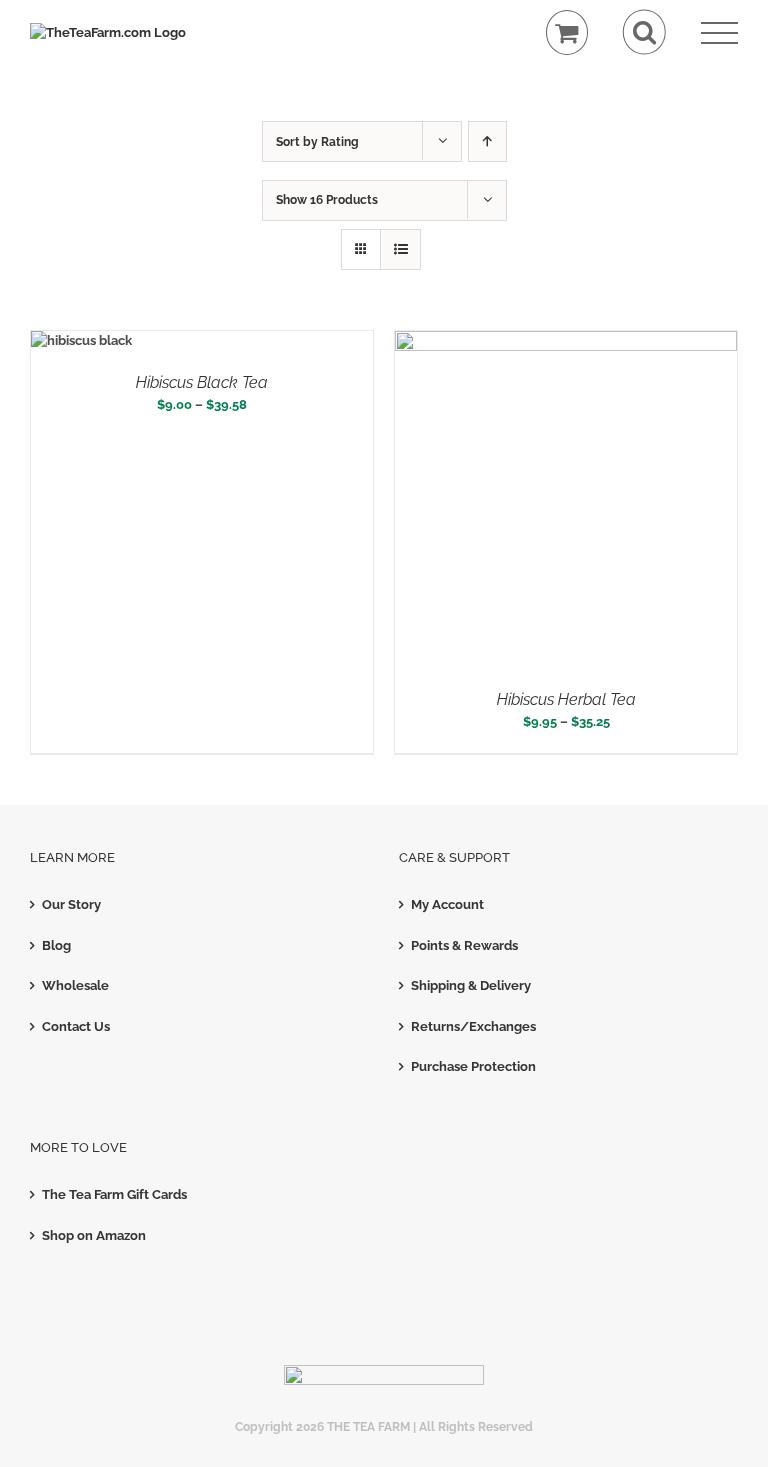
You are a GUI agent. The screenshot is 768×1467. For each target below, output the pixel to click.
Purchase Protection (473, 1066)
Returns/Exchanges (473, 1026)
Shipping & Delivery (471, 985)
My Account (447, 904)
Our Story (71, 904)
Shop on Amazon (94, 1235)
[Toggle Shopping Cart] (567, 32)
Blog (56, 945)
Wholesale (75, 985)
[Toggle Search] (644, 32)
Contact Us (76, 1026)
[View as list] (400, 249)
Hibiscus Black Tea (202, 382)
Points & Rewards (464, 945)
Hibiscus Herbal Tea (566, 699)
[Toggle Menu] (719, 33)
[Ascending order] (487, 141)
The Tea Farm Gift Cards (114, 1194)
